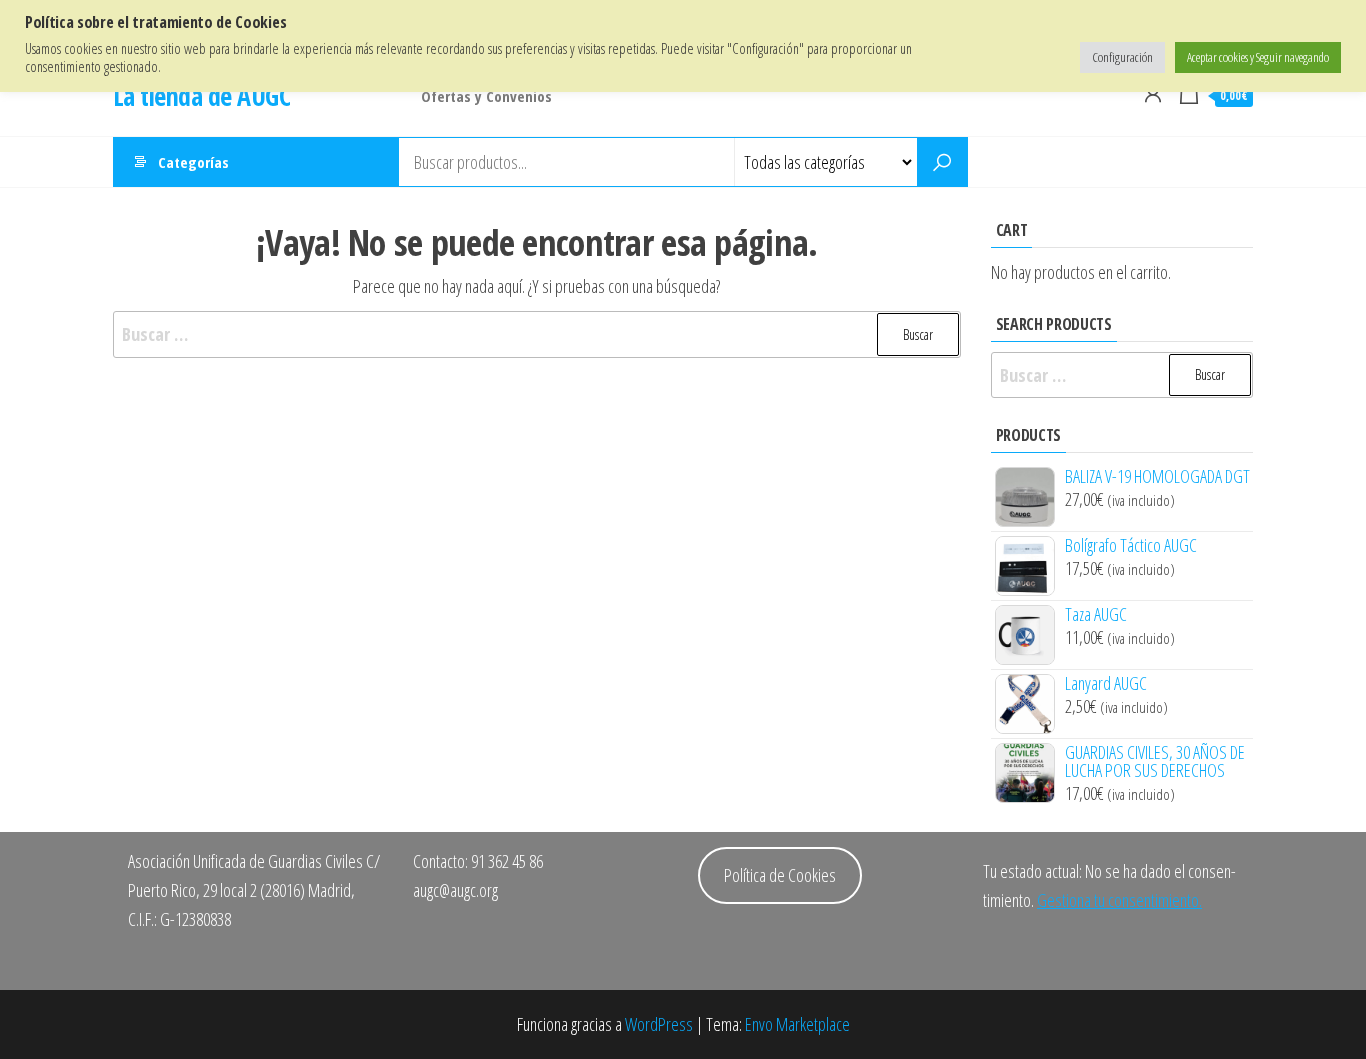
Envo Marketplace (797, 1024)
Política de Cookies (780, 875)
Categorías (193, 162)
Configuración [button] (1122, 57)
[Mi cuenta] (1153, 93)
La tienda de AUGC (201, 96)
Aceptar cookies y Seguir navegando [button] (1258, 57)
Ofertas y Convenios (486, 96)
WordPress (659, 1024)
